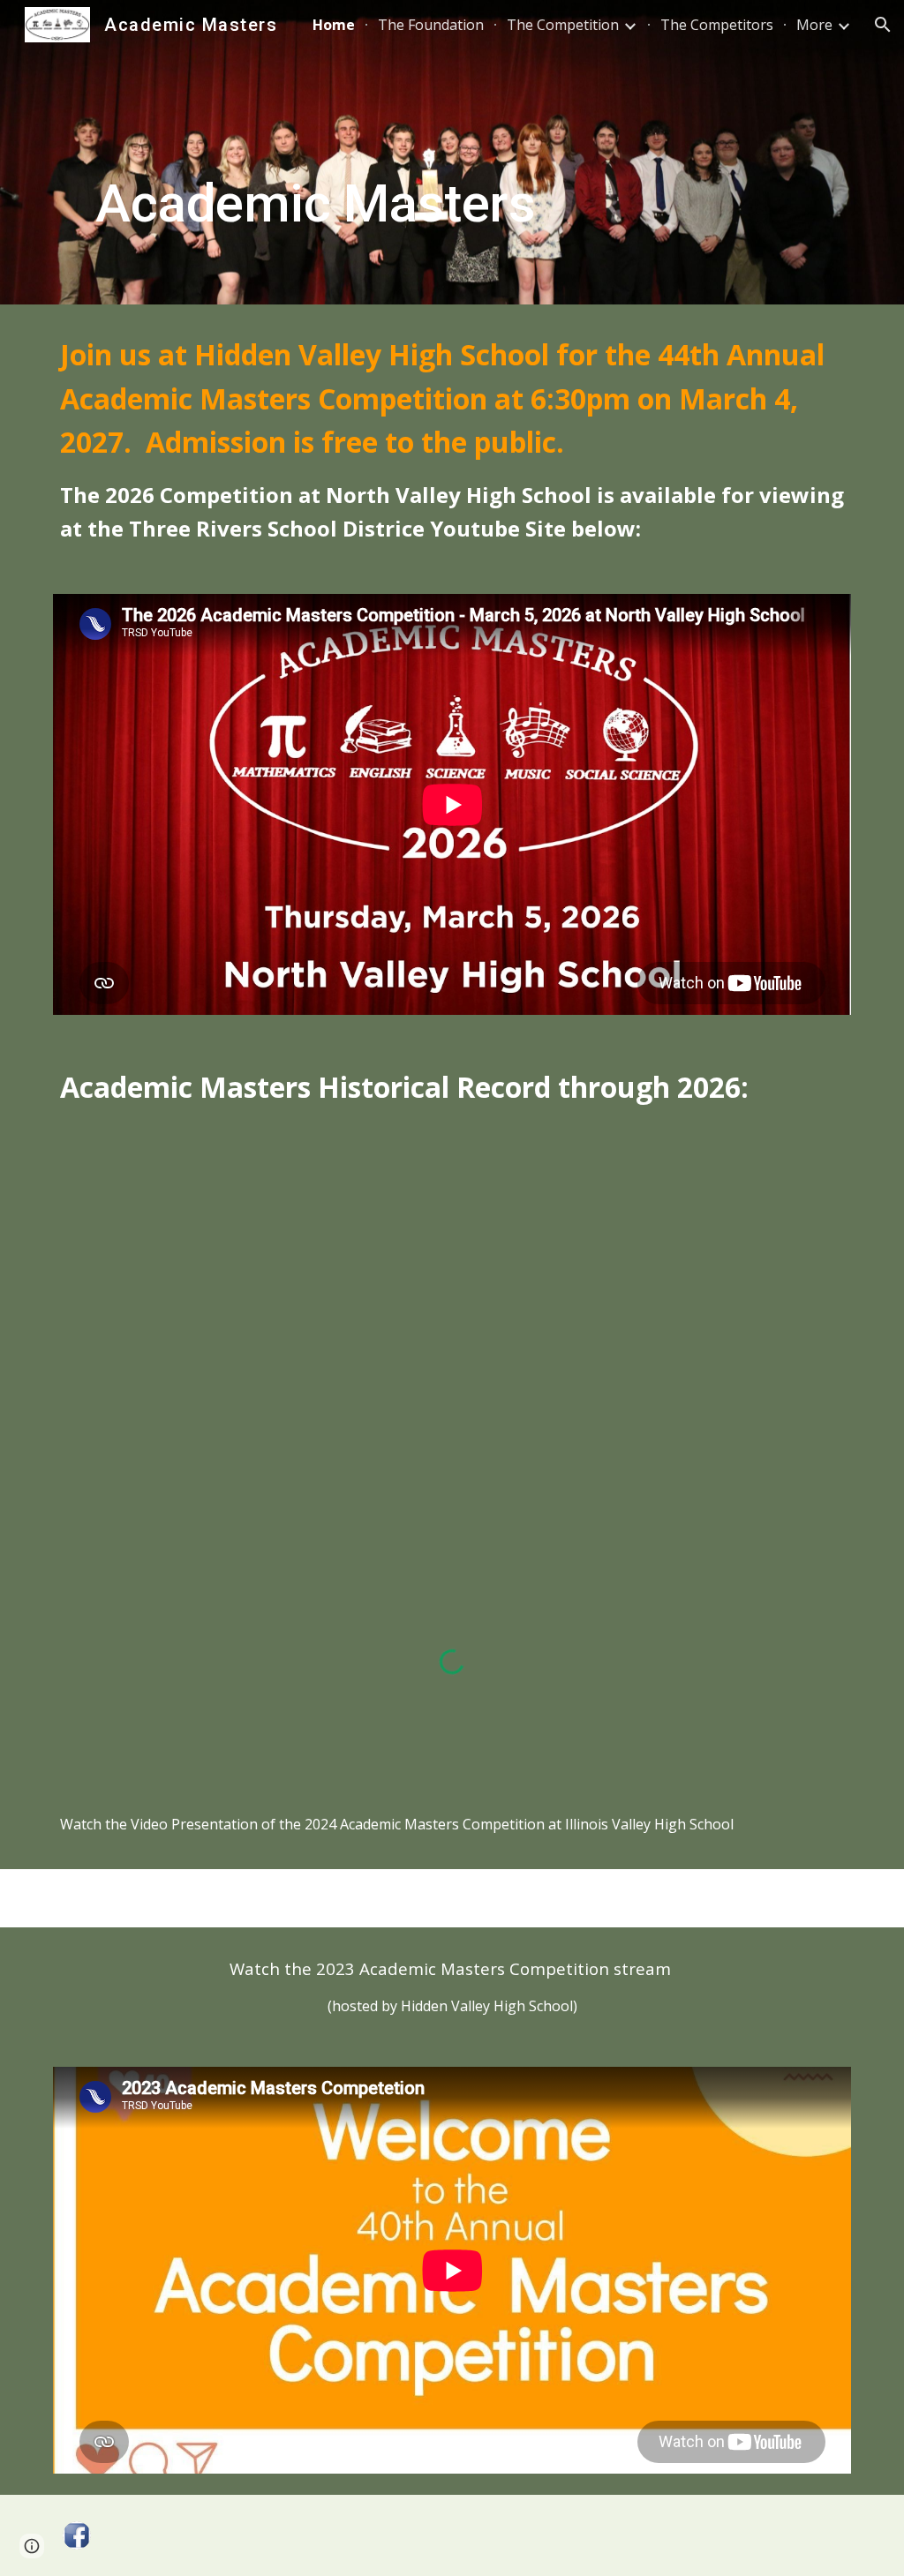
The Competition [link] (563, 25)
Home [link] (334, 25)
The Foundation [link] (431, 25)
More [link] (814, 25)
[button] (883, 25)
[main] (316, 152)
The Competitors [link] (717, 25)
